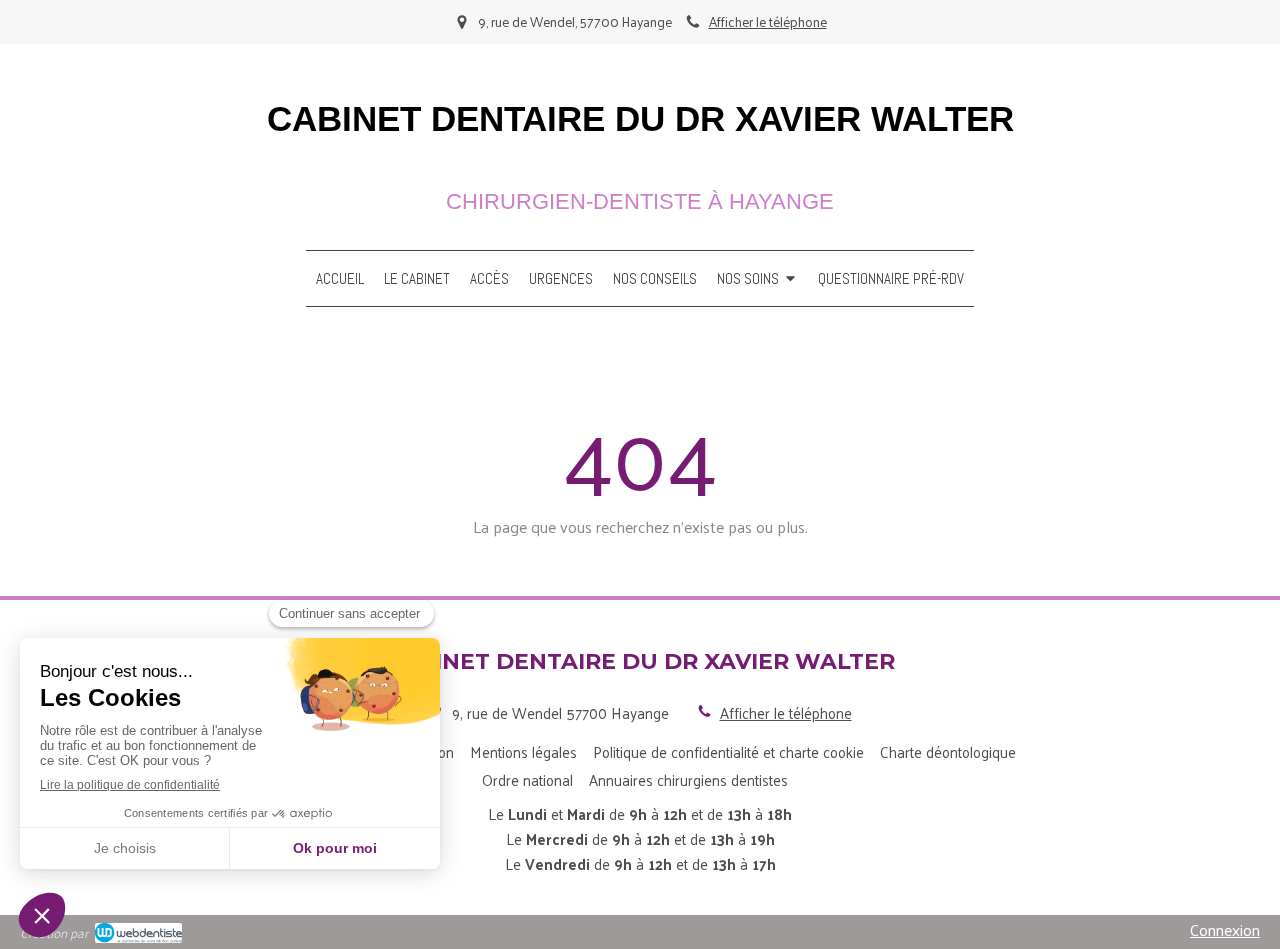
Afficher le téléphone (768, 21)
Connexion (1225, 929)
